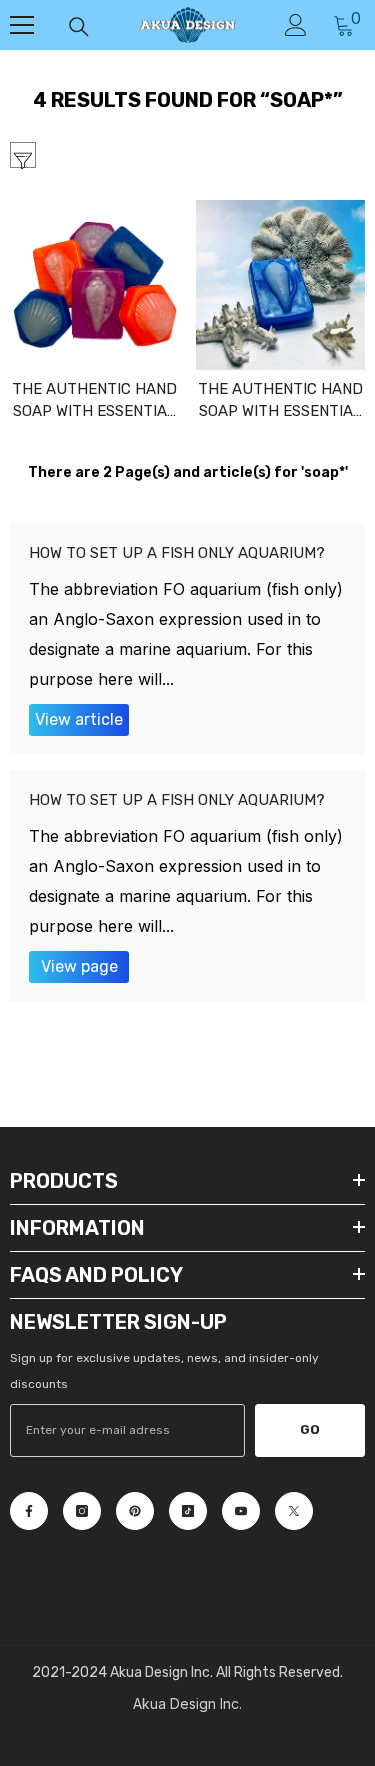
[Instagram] (82, 1511)
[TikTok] (188, 1511)
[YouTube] (241, 1511)
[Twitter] (294, 1511)
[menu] (22, 25)
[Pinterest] (135, 1511)
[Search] (79, 27)
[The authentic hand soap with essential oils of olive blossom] (95, 285)
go (310, 1429)
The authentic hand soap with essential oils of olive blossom (94, 401)
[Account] (296, 25)
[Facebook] (29, 1511)
